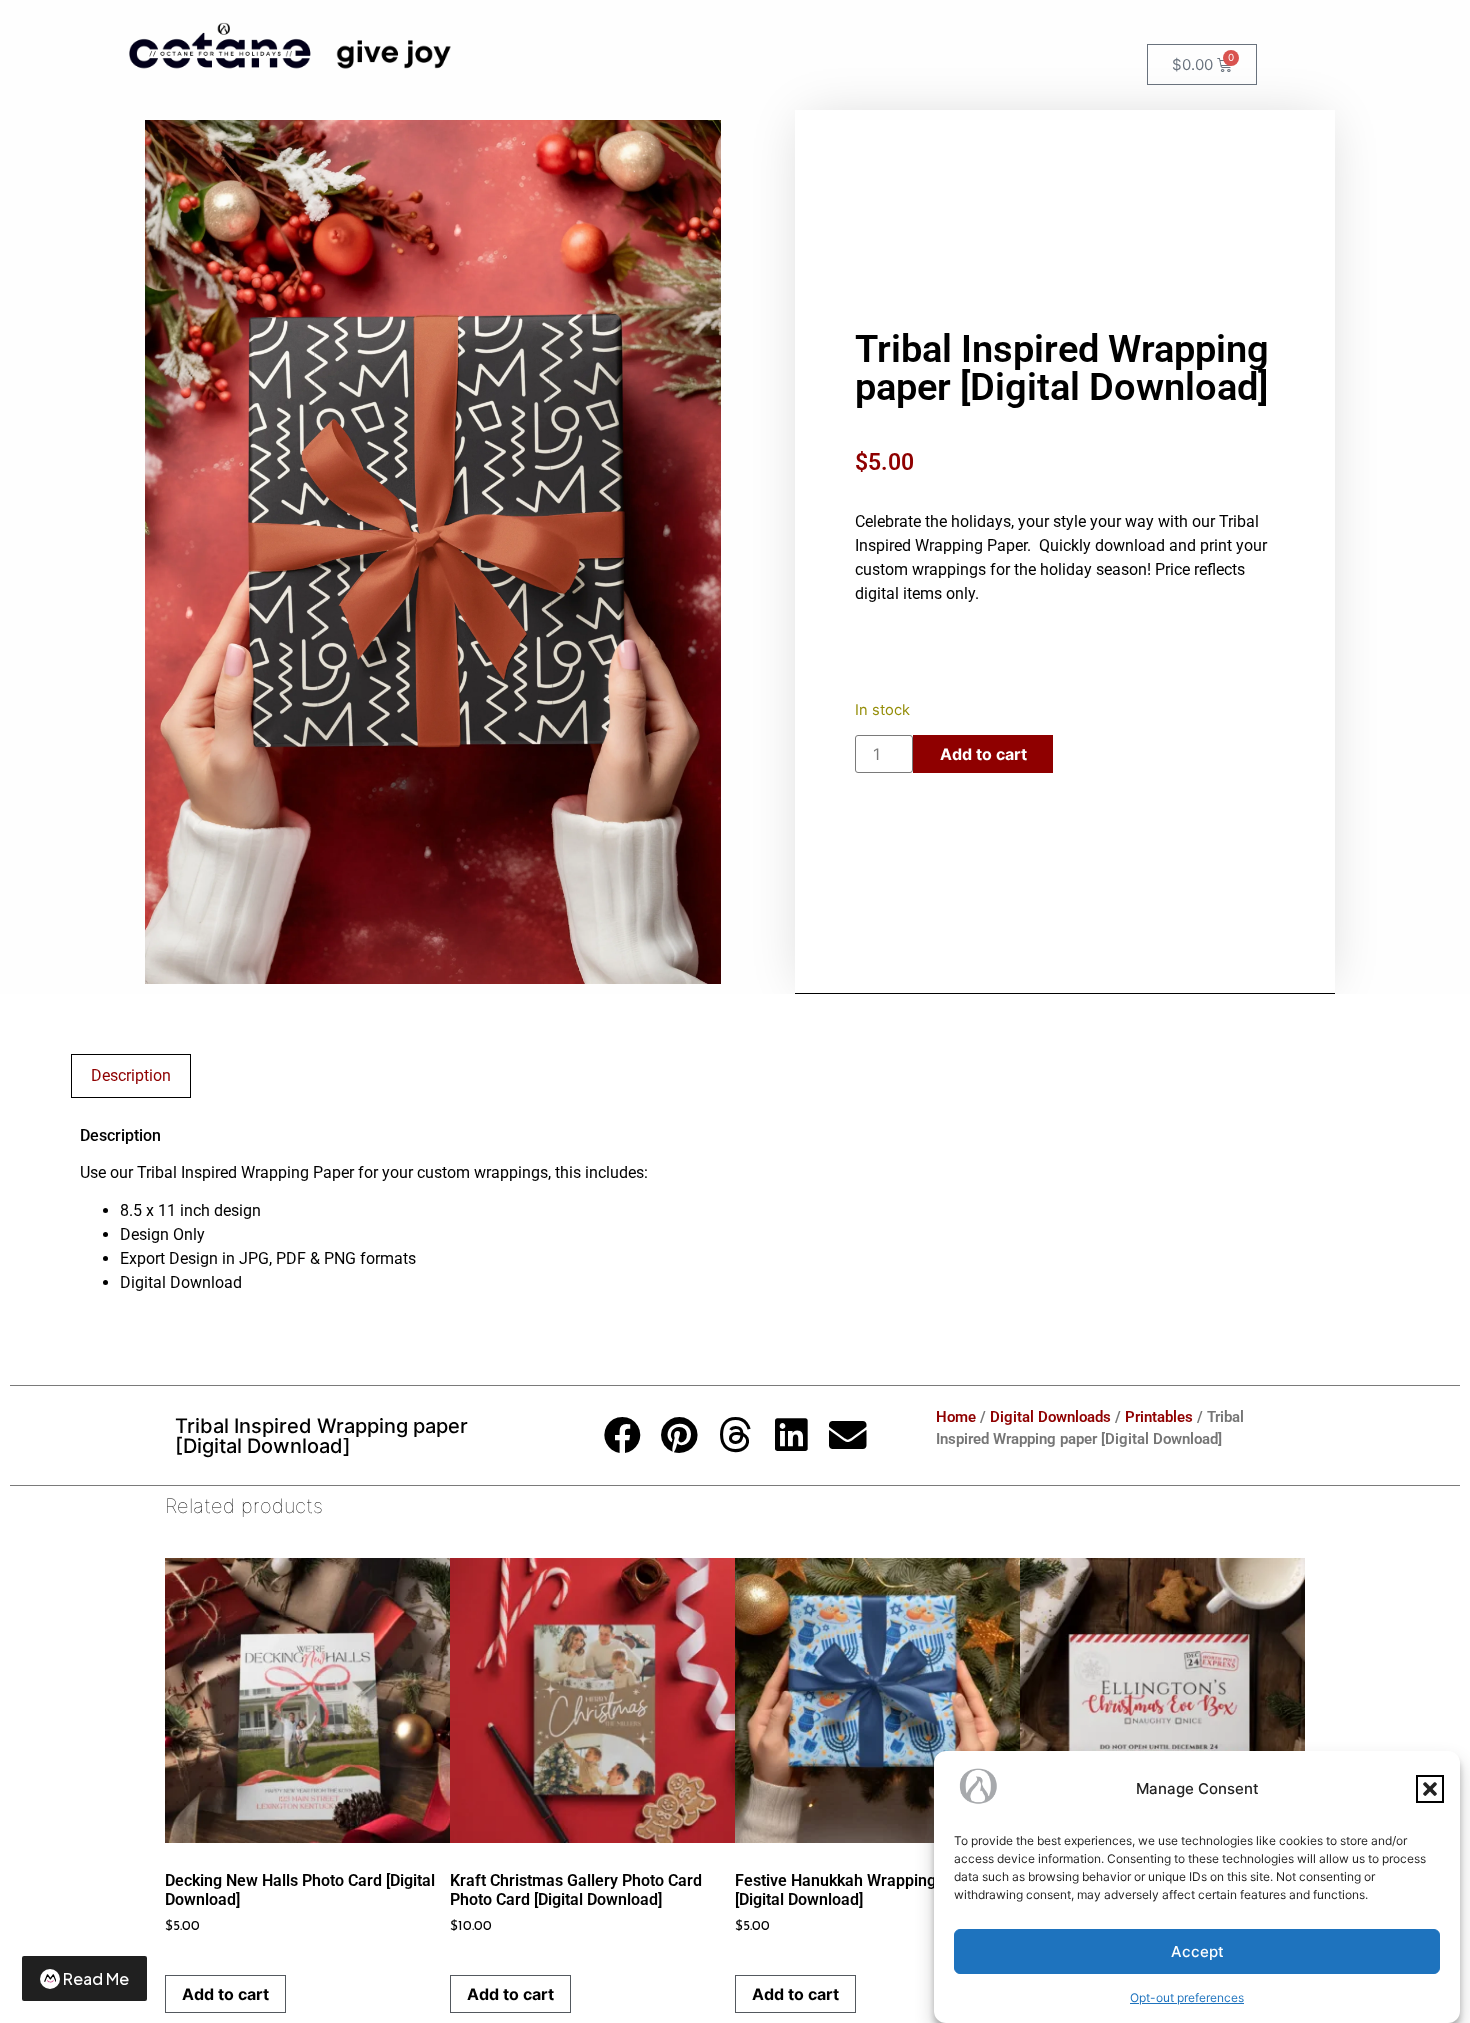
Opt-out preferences (1187, 1997)
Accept (1197, 1951)
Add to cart (983, 754)
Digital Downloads (1050, 1417)
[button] (1430, 1789)
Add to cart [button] (225, 1994)
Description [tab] (131, 1075)
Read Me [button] (96, 1978)
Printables (1159, 1417)
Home (956, 1417)
